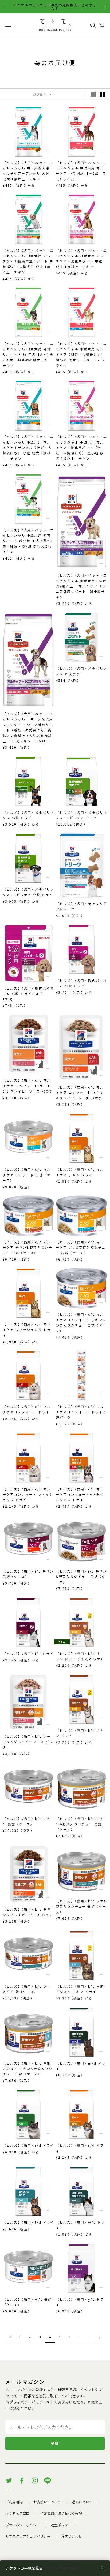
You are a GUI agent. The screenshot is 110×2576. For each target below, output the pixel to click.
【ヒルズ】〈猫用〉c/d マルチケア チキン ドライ (80, 1172)
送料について (82, 2502)
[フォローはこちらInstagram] (35, 2481)
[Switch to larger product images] (93, 94)
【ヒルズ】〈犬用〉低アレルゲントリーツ (81, 906)
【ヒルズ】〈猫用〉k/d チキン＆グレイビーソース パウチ (28, 1912)
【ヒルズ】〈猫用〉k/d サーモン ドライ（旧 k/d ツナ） (80, 1656)
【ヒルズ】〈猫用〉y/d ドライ (80, 2302)
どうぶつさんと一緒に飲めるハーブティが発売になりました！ (55, 7)
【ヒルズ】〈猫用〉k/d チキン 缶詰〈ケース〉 (27, 1821)
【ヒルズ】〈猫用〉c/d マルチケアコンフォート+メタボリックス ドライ (80, 1494)
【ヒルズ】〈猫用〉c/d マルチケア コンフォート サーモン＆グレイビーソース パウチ (28, 1086)
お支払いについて (47, 2502)
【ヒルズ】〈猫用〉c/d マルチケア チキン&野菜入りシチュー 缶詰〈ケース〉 (27, 1247)
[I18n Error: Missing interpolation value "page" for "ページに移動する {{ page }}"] (10, 2337)
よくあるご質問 (17, 2513)
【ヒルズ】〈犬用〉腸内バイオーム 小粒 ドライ (81, 983)
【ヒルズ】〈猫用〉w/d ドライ (80, 2225)
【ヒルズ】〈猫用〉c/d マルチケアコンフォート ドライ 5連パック (81, 1412)
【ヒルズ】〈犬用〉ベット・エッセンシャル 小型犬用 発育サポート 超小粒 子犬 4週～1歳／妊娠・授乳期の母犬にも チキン (28, 541)
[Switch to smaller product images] (102, 94)
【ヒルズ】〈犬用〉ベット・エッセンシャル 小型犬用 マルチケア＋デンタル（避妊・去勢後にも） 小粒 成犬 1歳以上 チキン (28, 447)
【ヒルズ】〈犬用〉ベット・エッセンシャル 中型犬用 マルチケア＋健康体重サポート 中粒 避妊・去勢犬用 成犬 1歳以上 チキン (28, 261)
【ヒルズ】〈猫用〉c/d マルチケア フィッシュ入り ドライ (27, 1329)
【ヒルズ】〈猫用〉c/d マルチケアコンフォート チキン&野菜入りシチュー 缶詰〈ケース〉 (81, 1322)
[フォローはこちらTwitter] (9, 2481)
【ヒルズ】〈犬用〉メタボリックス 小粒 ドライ (28, 815)
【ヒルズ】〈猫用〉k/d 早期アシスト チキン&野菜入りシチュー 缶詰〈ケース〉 (27, 2069)
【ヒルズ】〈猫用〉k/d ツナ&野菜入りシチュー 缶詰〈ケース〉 (81, 1906)
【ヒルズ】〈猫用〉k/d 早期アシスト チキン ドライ (80, 1989)
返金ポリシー (61, 2525)
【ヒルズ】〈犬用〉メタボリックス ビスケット (81, 671)
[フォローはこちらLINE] (48, 2481)
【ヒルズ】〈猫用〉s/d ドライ (80, 2148)
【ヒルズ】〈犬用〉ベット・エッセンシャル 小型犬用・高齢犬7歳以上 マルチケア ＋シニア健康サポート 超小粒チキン (81, 586)
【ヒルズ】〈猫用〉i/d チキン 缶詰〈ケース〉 (28, 1574)
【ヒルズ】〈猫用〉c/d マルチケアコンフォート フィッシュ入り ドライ (28, 1494)
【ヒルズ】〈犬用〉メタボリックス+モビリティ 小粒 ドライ (28, 892)
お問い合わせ (72, 2536)
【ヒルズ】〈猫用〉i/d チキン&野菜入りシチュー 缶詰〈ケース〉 (81, 1577)
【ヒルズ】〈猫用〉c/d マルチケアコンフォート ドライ (27, 1409)
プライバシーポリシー (28, 2402)
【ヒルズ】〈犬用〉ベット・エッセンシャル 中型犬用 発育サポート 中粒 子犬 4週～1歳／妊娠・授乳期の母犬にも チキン (28, 354)
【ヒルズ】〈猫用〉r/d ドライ (28, 2145)
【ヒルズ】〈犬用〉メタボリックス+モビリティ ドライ (81, 815)
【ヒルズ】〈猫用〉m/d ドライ (80, 2066)
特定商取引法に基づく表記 (61, 2513)
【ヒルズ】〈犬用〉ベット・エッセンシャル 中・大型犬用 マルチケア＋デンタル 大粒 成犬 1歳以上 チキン (28, 171)
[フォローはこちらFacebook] (22, 2481)
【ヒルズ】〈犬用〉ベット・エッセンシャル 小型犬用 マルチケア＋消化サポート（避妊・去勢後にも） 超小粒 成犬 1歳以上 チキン (81, 447)
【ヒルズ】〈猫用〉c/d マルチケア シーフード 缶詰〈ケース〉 (27, 1175)
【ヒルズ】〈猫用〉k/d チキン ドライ (80, 1733)
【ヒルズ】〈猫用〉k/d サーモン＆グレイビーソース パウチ (28, 1742)
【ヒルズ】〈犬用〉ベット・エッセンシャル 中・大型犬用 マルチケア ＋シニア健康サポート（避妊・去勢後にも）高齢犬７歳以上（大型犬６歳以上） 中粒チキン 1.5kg (28, 727)
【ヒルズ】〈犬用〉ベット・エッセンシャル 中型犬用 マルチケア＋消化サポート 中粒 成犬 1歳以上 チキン (81, 259)
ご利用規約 (14, 2502)
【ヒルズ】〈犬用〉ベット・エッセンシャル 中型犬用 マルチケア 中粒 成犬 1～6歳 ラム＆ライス (81, 171)
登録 (55, 2443)
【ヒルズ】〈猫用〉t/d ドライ (28, 2222)
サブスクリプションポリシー (28, 2536)
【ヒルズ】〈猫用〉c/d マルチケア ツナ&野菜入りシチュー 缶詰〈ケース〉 (81, 1247)
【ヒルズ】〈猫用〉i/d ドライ (28, 1654)
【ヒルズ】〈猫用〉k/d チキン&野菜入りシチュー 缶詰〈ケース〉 (80, 1824)
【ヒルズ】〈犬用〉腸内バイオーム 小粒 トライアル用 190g (28, 994)
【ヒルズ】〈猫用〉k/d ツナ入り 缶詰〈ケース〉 (27, 1989)
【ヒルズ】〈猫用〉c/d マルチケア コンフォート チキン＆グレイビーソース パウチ (80, 1093)
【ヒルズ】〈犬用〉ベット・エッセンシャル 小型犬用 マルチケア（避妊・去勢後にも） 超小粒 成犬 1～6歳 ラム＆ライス (81, 354)
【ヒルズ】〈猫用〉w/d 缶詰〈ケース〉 (27, 2302)
